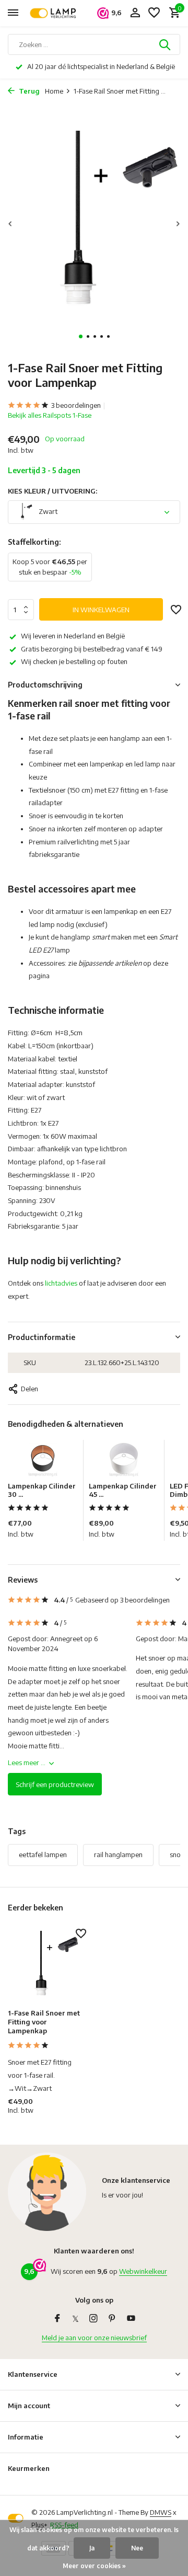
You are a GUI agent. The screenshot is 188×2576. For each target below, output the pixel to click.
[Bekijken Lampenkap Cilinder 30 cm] (43, 1461)
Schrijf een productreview (55, 1784)
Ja (92, 2548)
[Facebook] (57, 2319)
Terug (28, 91)
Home (54, 91)
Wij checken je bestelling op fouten (74, 661)
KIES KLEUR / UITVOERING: (52, 491)
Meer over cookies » (94, 2566)
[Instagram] (93, 2319)
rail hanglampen (118, 1854)
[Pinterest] (112, 2319)
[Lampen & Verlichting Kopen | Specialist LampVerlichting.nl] (55, 13)
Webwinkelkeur (143, 2271)
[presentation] (10, 224)
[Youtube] (131, 2319)
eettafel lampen (43, 1854)
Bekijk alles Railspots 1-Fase (50, 415)
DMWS (161, 2512)
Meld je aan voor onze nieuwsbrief (94, 2338)
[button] (81, 336)
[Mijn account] (135, 13)
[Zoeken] (166, 44)
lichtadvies (61, 1283)
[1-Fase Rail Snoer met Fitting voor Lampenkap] (47, 1966)
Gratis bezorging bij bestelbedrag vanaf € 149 (92, 649)
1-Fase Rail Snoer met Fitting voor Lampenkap (44, 2022)
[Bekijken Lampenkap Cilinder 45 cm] (124, 1461)
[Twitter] (75, 2319)
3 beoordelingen (76, 405)
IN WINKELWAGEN (101, 610)
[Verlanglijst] (154, 13)
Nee (137, 2548)
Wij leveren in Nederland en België (73, 636)
